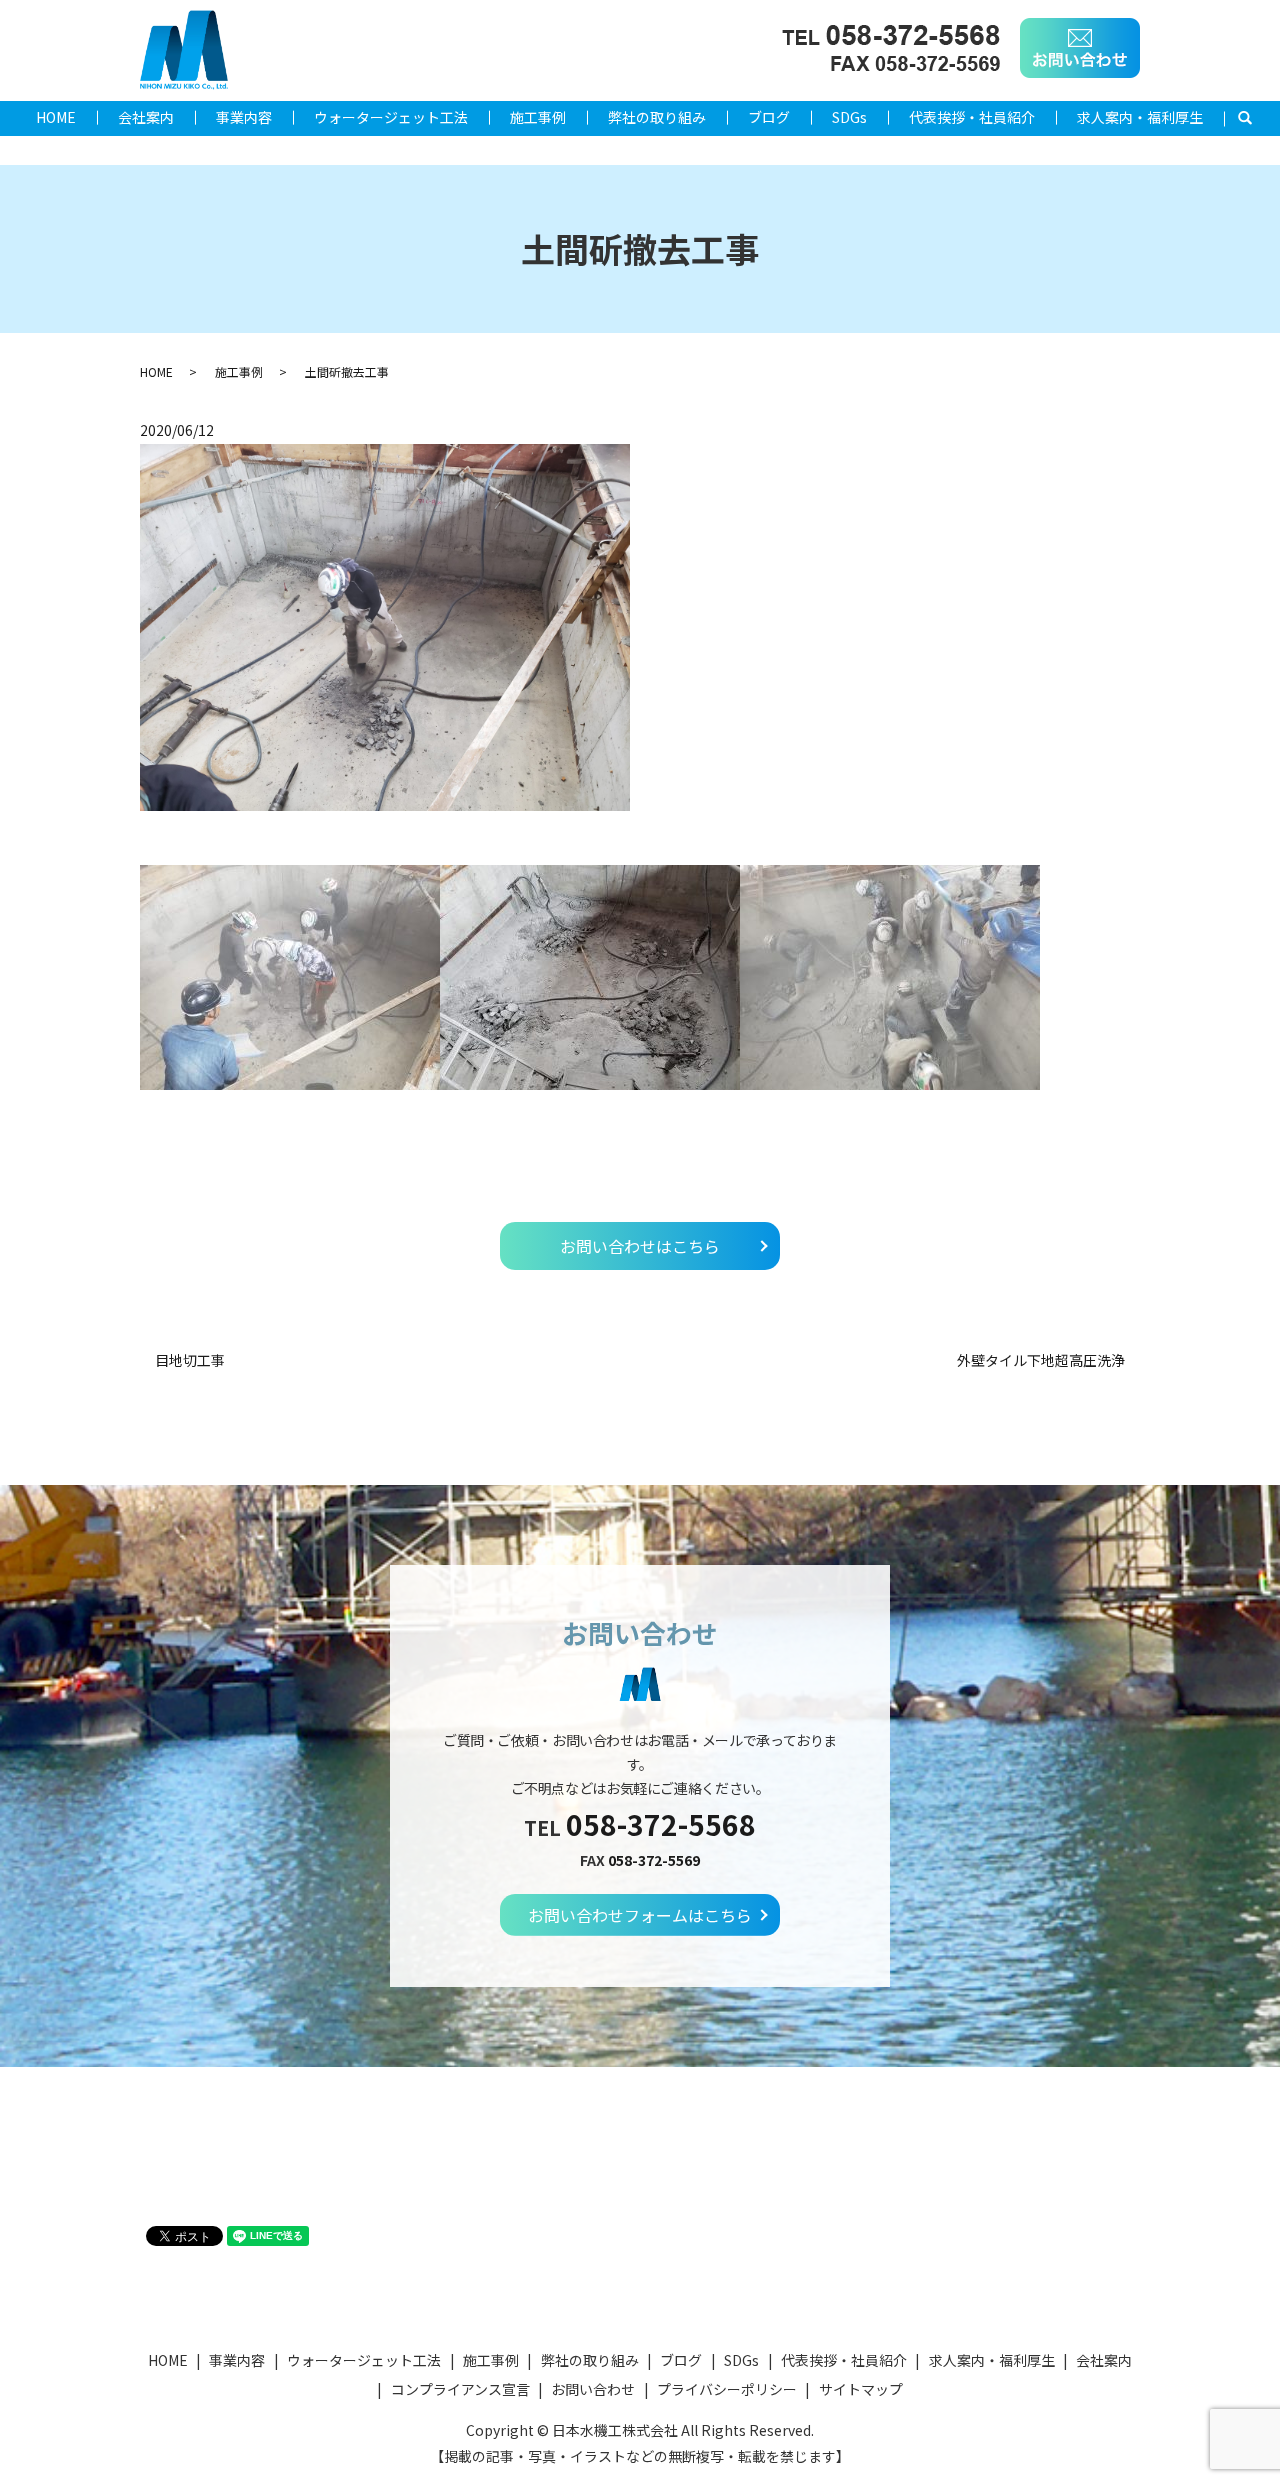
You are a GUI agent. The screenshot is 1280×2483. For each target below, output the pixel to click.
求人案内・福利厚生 (1140, 117)
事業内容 (244, 117)
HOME (56, 117)
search (1255, 118)
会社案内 (146, 117)
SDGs (849, 117)
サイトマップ (861, 2389)
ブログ (769, 117)
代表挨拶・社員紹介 (972, 117)
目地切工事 (190, 1360)
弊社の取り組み (657, 117)
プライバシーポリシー (727, 2389)
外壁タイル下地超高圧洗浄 (1041, 1360)
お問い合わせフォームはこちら (640, 1915)
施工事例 (538, 117)
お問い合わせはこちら (640, 1246)
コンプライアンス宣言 (460, 2389)
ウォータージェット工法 (391, 117)
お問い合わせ (593, 2389)
